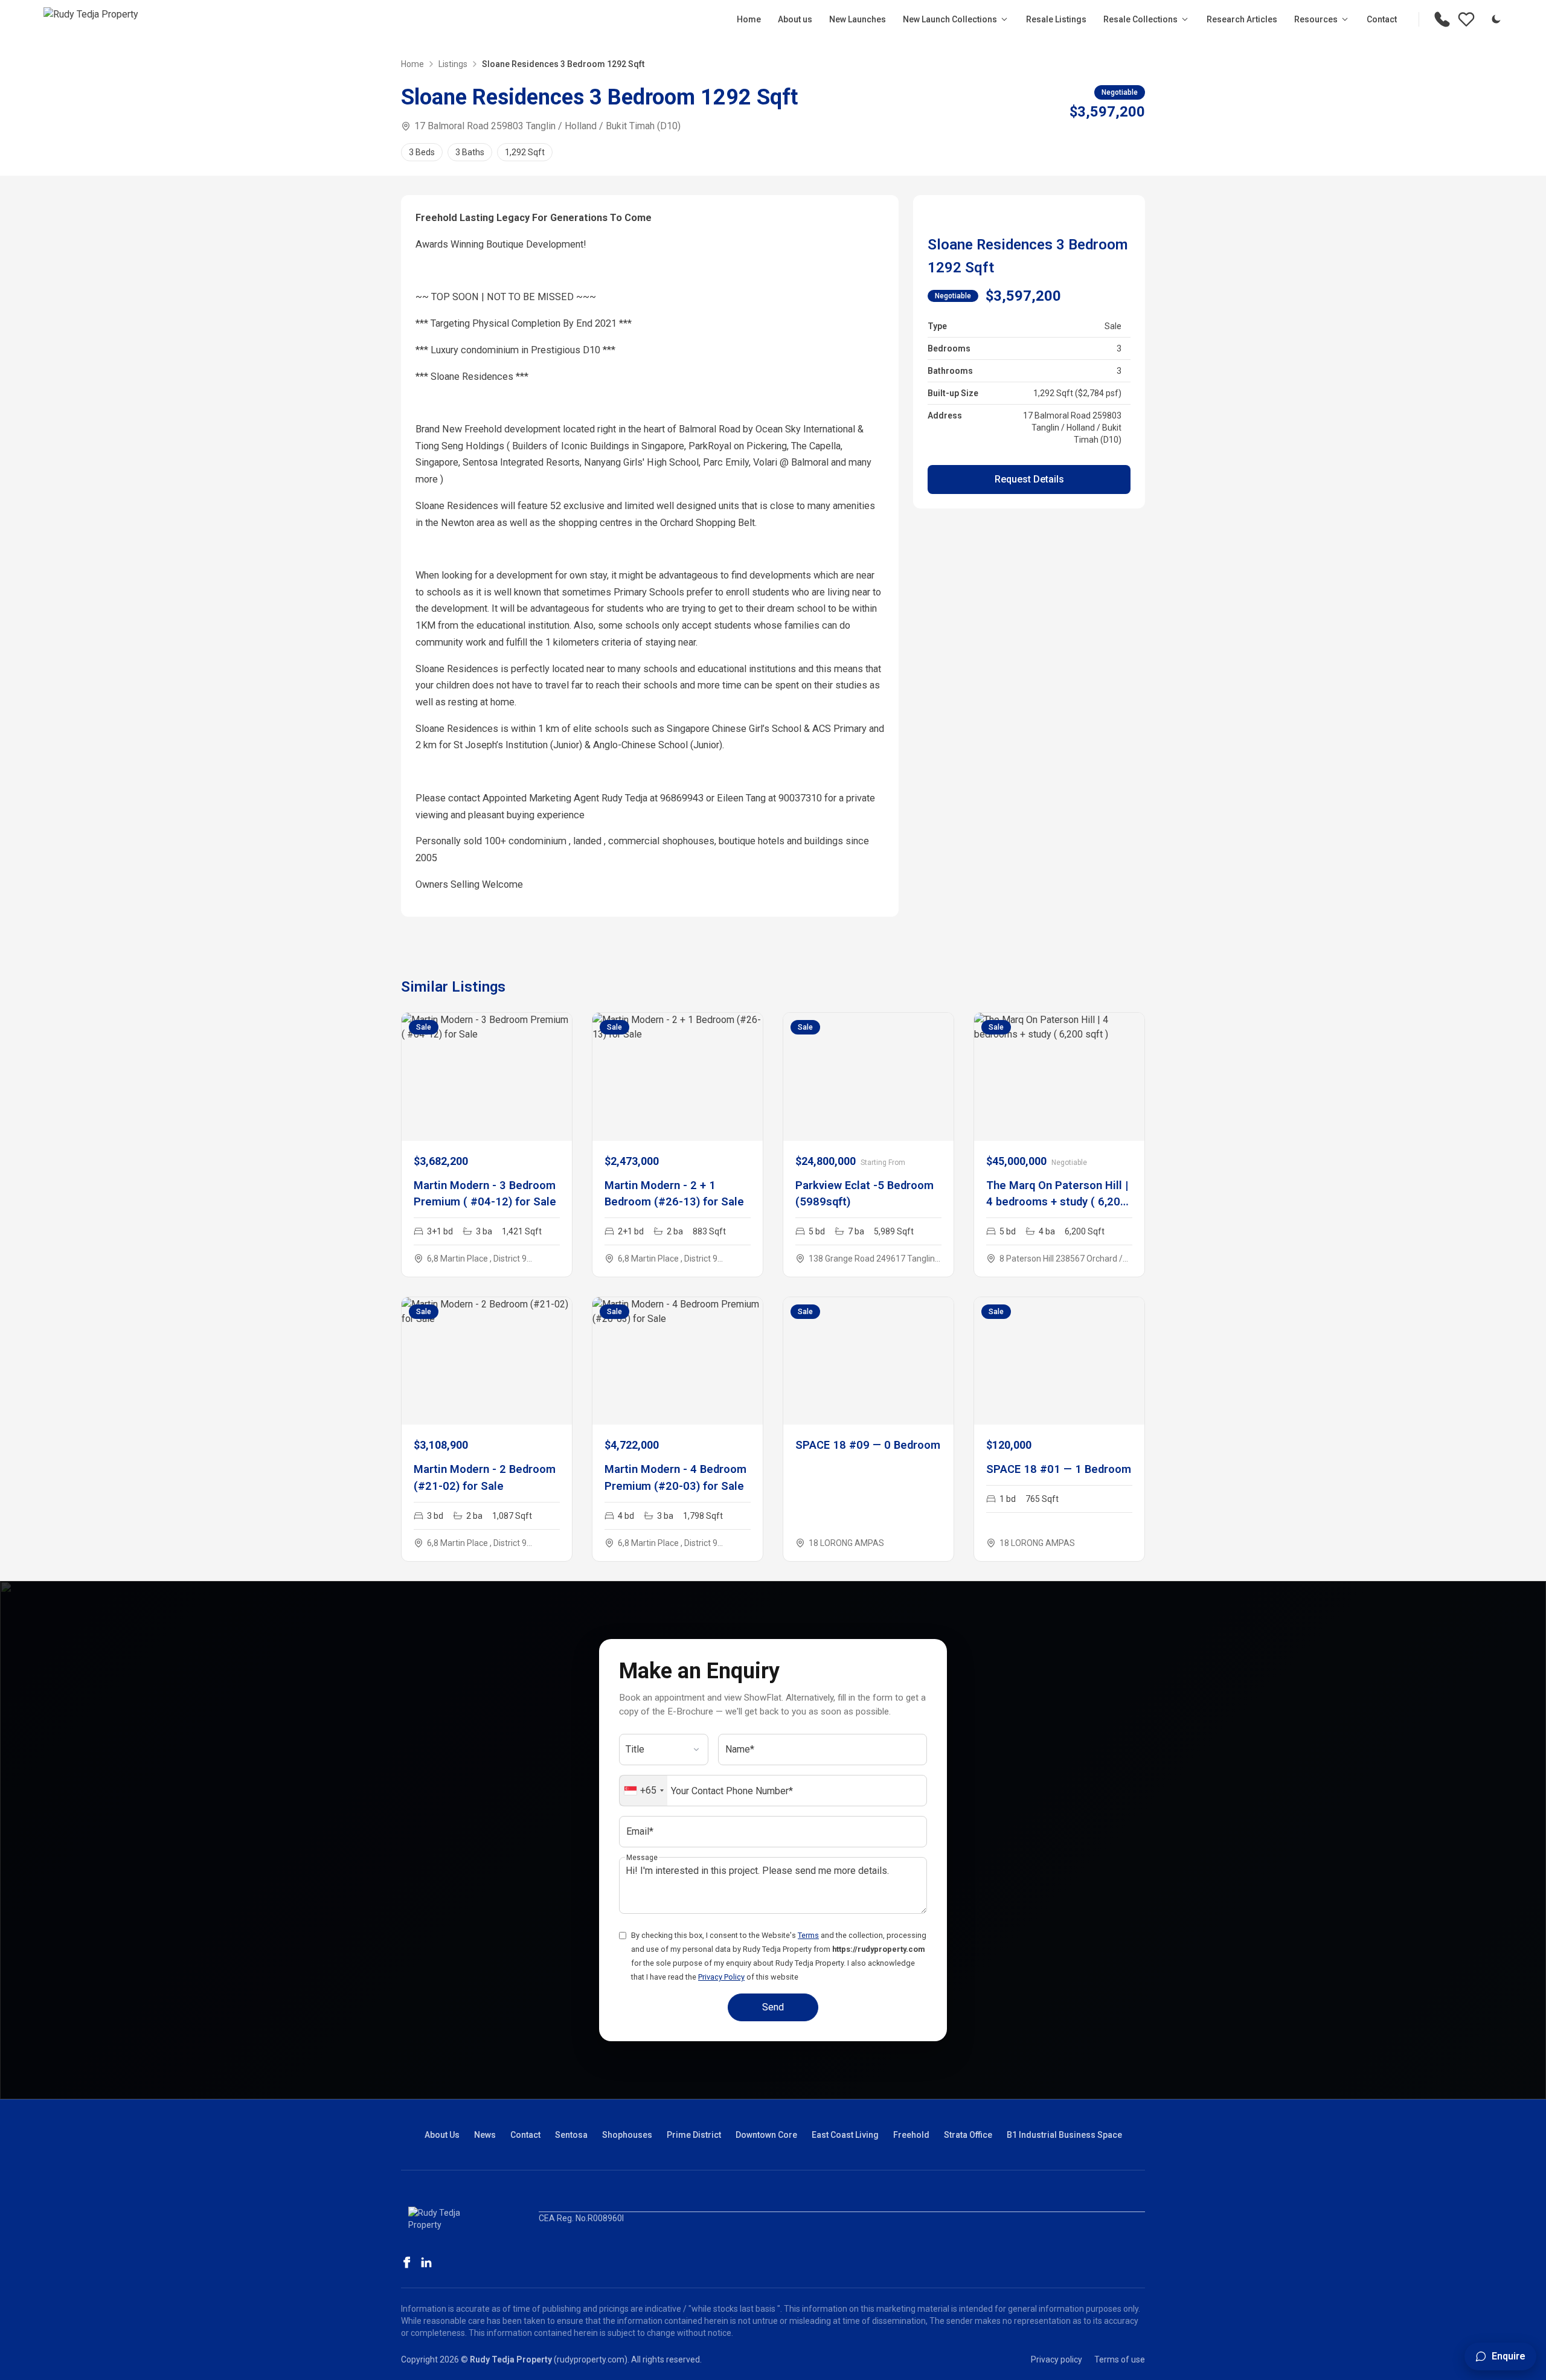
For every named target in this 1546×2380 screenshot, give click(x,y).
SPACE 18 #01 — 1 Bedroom (1059, 1469)
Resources (1316, 19)
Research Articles (1242, 19)
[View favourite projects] (1466, 19)
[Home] (91, 19)
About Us (442, 2135)
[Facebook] (407, 2262)
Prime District (694, 2135)
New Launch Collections (950, 19)
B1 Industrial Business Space (1064, 2135)
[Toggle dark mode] (1496, 19)
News (485, 2135)
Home (749, 19)
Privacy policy (1057, 2359)
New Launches (858, 19)
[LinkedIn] (426, 2262)
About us (795, 19)
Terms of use (1120, 2359)
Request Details (1029, 479)
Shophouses (627, 2135)
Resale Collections (1140, 19)
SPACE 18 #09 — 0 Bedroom (868, 1445)
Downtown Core (766, 2135)
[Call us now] (1442, 19)
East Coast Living (845, 2135)
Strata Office (968, 2135)
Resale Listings (1056, 19)
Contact (1382, 19)
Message (642, 1858)
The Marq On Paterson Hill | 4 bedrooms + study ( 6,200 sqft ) (1057, 1202)
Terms (808, 1935)
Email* (640, 1831)
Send (773, 2007)
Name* (740, 1749)
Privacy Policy (721, 1977)
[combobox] (643, 1791)
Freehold (911, 2135)
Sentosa (571, 2135)
